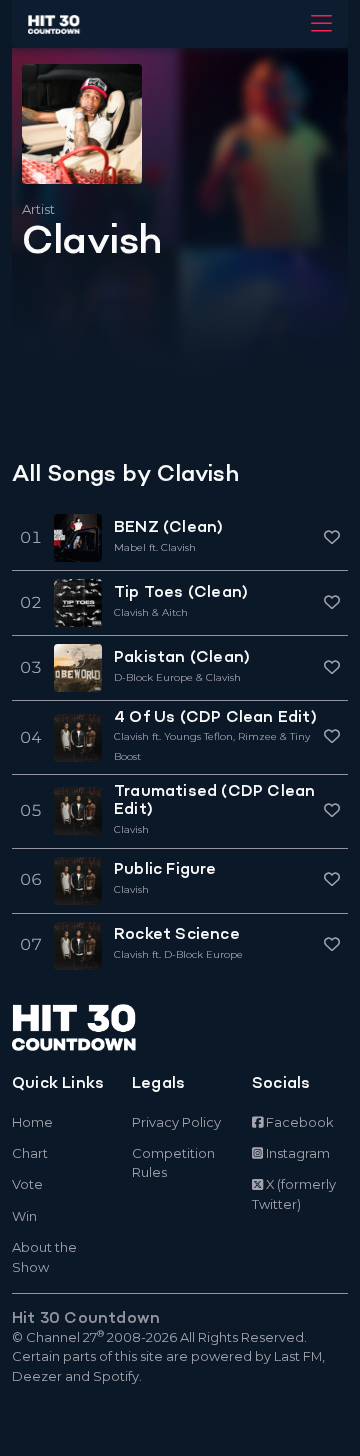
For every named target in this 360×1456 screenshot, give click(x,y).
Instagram (296, 1153)
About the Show (44, 1256)
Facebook (298, 1122)
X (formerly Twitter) (294, 1193)
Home (32, 1122)
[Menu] (321, 24)
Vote (27, 1184)
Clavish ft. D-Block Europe (178, 954)
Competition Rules (173, 1162)
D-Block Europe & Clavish (177, 677)
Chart (30, 1153)
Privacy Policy (176, 1122)
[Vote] (332, 538)
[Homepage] (120, 1027)
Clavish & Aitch (151, 612)
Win (24, 1216)
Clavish (131, 829)
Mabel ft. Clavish (155, 547)
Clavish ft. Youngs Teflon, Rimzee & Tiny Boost (212, 746)
